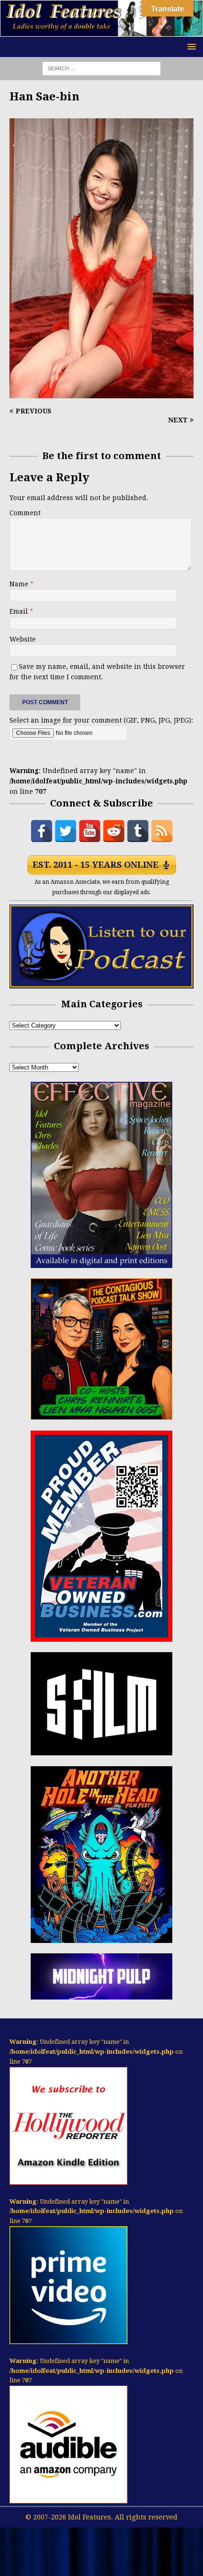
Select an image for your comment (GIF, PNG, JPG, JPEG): (101, 720)
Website (23, 639)
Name (20, 584)
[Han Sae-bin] (101, 393)
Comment (25, 513)
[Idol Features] (101, 31)
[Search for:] (101, 68)
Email (20, 611)
